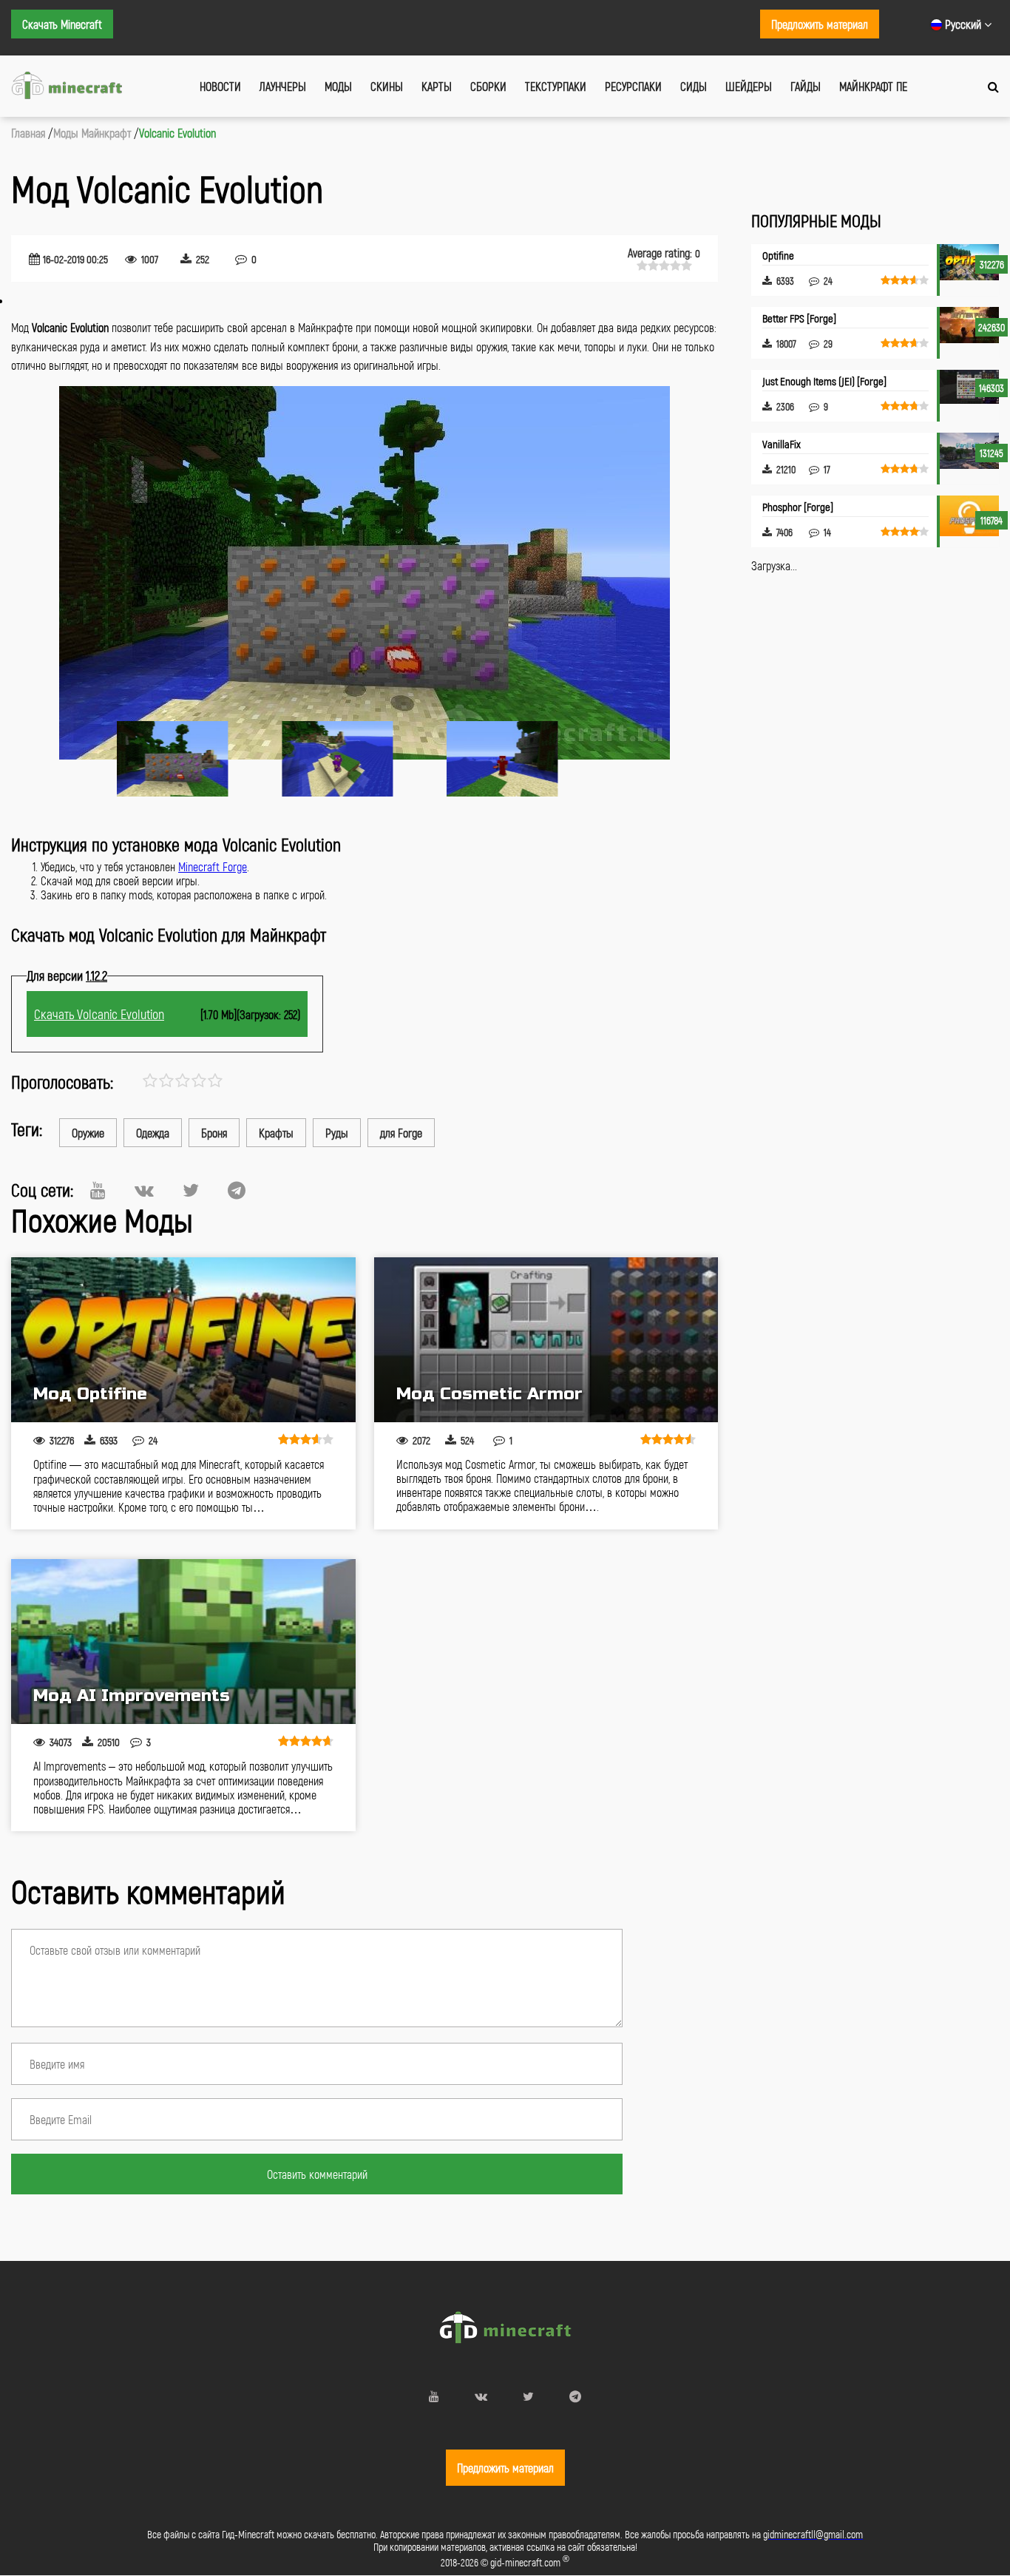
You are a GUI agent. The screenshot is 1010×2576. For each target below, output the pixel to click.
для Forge (401, 1133)
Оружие (88, 1133)
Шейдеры (749, 86)
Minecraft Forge (213, 866)
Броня (214, 1133)
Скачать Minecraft (62, 24)
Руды (337, 1133)
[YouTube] (98, 1190)
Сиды (694, 86)
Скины (387, 86)
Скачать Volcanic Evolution (99, 1014)
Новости (220, 86)
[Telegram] (237, 1190)
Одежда (153, 1133)
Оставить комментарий (317, 2174)
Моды (338, 86)
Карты (437, 86)
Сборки (488, 86)
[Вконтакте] (144, 1190)
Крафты (276, 1133)
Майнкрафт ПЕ (873, 86)
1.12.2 (96, 976)
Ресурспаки (633, 86)
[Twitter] (191, 1190)
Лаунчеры (283, 86)
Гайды (806, 86)
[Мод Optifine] (183, 1340)
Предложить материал (820, 24)
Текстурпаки (556, 86)
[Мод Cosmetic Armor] (546, 1340)
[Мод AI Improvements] (183, 1642)
